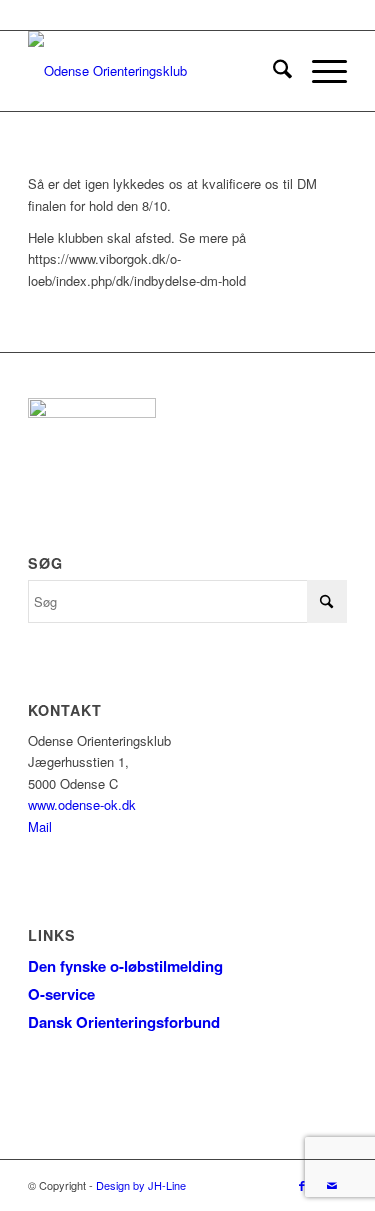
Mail (40, 826)
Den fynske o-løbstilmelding (125, 966)
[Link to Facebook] (302, 1185)
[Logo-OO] (155, 71)
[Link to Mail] (332, 1185)
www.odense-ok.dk (82, 804)
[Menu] (319, 71)
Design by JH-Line (141, 1185)
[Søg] (272, 71)
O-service (61, 994)
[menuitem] (272, 71)
